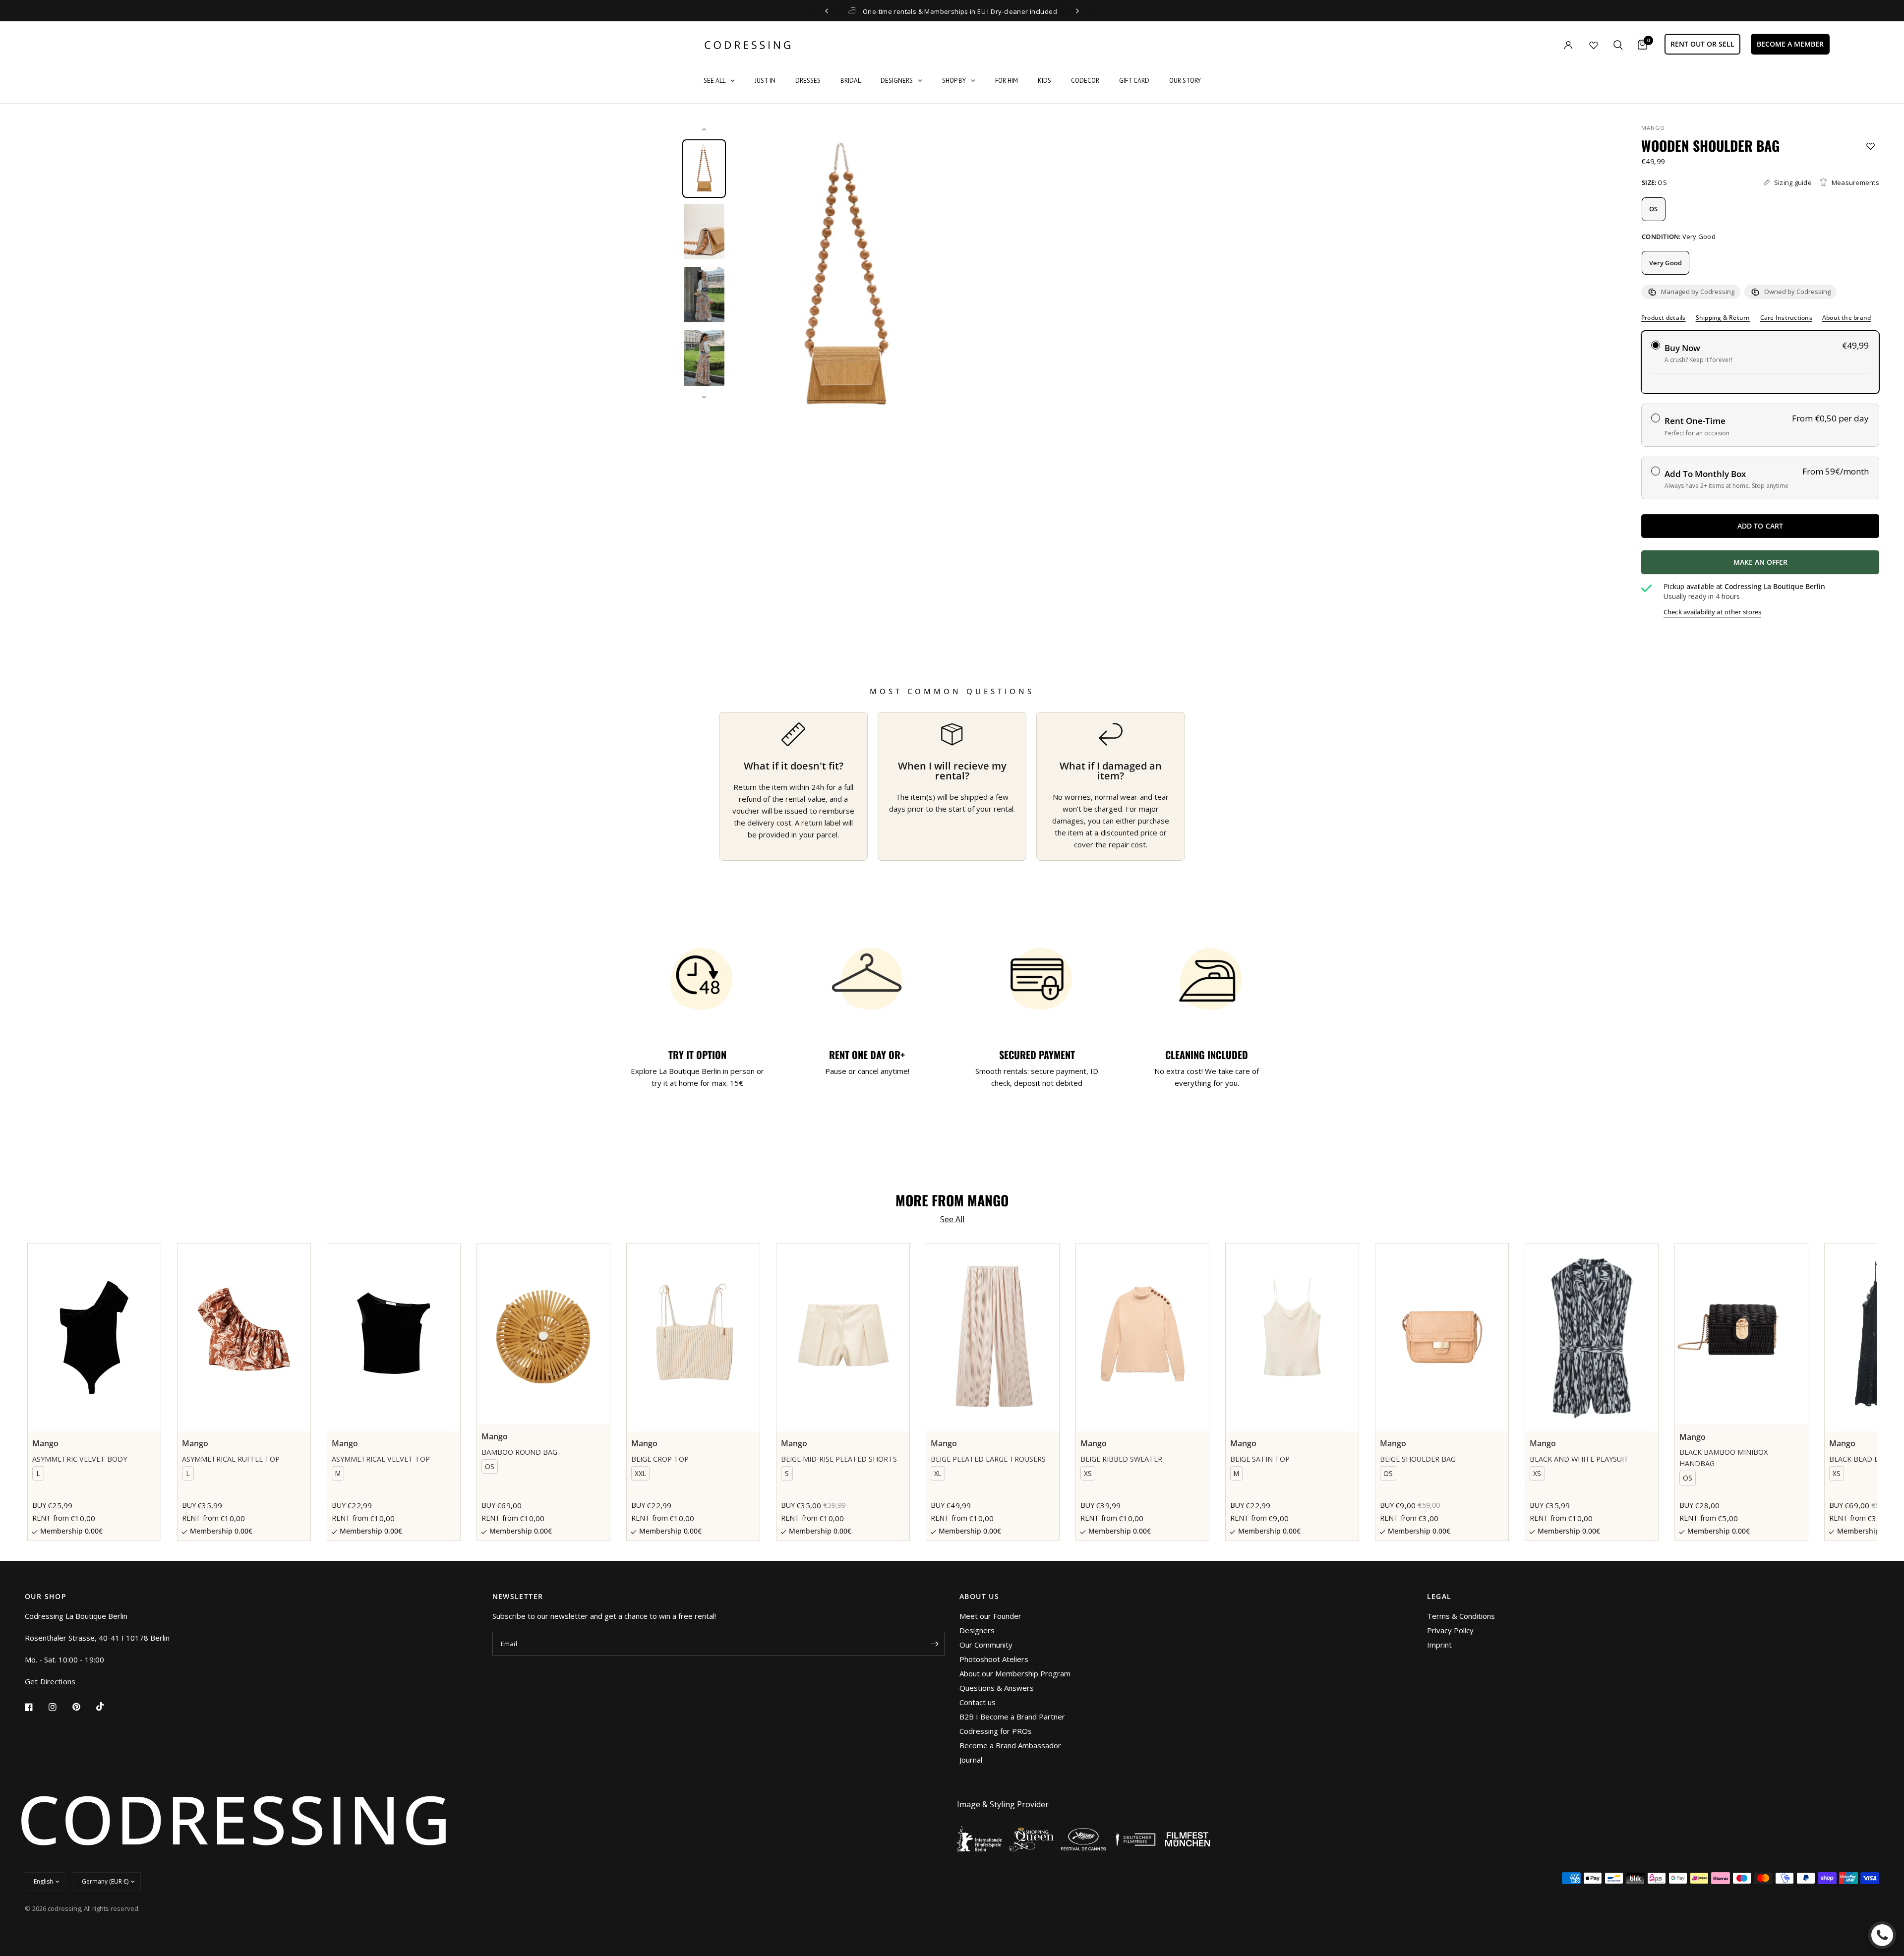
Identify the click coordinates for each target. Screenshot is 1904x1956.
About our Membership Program (1015, 1673)
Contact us (978, 1702)
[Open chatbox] (1882, 1935)
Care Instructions (1786, 318)
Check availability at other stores (1712, 612)
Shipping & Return (1723, 318)
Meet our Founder (990, 1616)
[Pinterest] (83, 1707)
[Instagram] (59, 1707)
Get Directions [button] (50, 1682)
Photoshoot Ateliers (994, 1659)
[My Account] (1548, 45)
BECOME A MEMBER (1790, 44)
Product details (1664, 318)
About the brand (1847, 318)
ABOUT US (979, 1597)
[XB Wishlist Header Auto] (1594, 45)
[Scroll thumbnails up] (704, 129)
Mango (1653, 128)
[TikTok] (107, 1707)
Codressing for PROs (996, 1731)
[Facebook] (36, 1707)
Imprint (1439, 1645)
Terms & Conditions (1461, 1616)
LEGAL (1439, 1597)
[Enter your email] (935, 1644)
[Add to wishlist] (1871, 146)
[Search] (1618, 45)
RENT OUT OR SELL (1702, 44)
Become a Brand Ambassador (1010, 1745)
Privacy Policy (1450, 1630)
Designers (977, 1630)
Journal (971, 1760)
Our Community (986, 1645)
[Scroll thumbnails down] (704, 397)
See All (952, 1219)
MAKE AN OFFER (1797, 566)
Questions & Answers (997, 1688)
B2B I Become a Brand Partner (1012, 1717)
